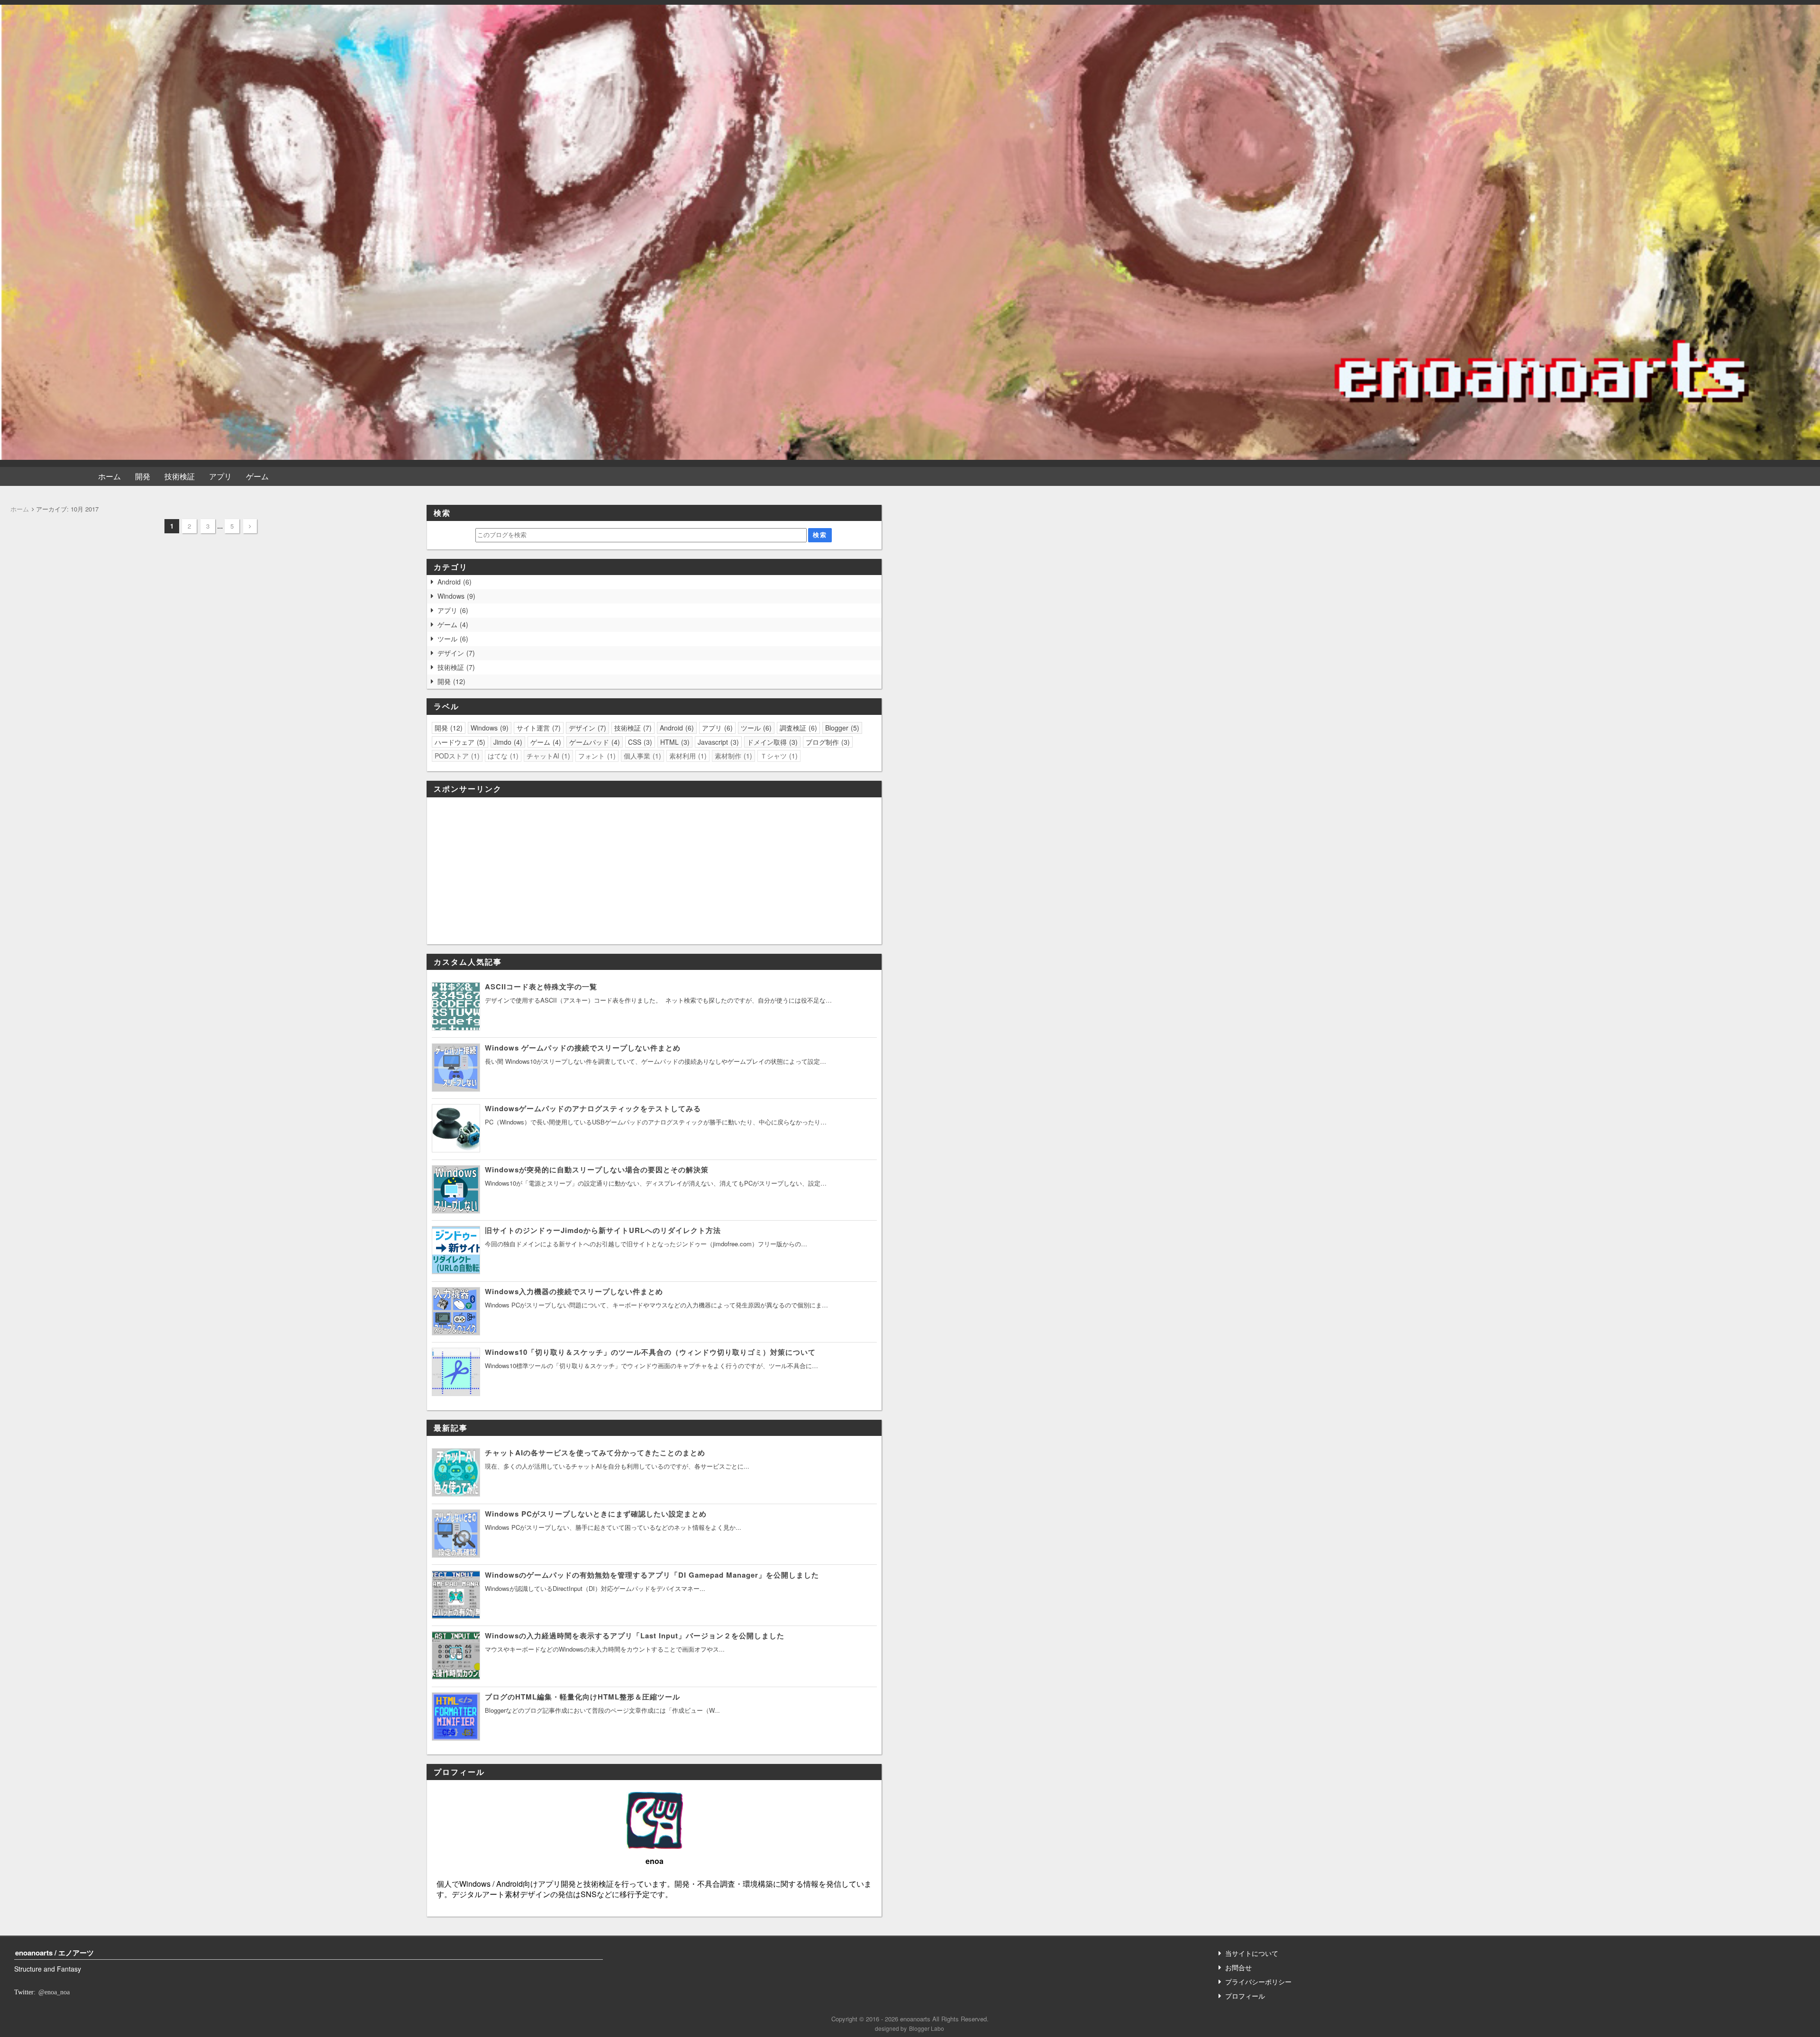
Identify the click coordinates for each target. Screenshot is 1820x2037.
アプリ (220, 476)
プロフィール (1245, 1996)
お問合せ (1238, 1967)
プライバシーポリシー (1258, 1982)
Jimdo (507, 742)
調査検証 (797, 728)
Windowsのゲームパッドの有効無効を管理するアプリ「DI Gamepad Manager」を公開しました (652, 1575)
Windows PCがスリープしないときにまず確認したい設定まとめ (596, 1514)
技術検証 (180, 476)
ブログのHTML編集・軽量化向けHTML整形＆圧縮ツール (582, 1697)
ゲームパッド (593, 742)
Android (453, 582)
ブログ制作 (827, 742)
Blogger (841, 728)
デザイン (455, 653)
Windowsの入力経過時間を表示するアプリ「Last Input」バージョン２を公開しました (635, 1635)
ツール (452, 639)
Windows (455, 596)
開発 (143, 476)
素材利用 (687, 756)
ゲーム (257, 476)
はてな (502, 756)
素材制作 (732, 756)
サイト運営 (537, 728)
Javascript (717, 742)
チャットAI (547, 756)
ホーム (109, 476)
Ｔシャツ (778, 756)
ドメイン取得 (771, 742)
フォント (596, 756)
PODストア (456, 756)
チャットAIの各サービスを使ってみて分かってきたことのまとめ (595, 1452)
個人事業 (641, 756)
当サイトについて (1252, 1953)
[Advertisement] (654, 871)
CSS (639, 742)
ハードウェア (459, 742)
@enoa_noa (54, 1992)
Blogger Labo (927, 2028)
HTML (674, 742)
